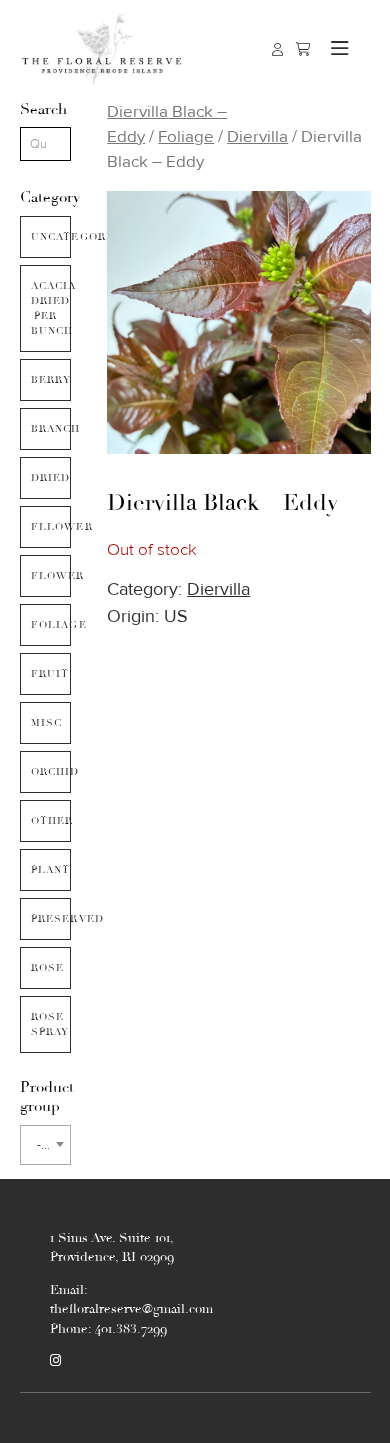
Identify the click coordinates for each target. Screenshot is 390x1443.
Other (51, 821)
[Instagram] (55, 1361)
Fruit (50, 674)
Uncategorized (51, 237)
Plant (51, 870)
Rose (48, 968)
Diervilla (257, 136)
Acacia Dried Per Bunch (51, 308)
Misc (47, 723)
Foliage (51, 625)
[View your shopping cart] (303, 49)
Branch (51, 429)
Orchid (51, 772)
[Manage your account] (277, 49)
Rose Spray (50, 1024)
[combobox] (46, 1145)
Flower (51, 576)
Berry (51, 380)
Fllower (51, 527)
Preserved (51, 919)
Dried (51, 478)
